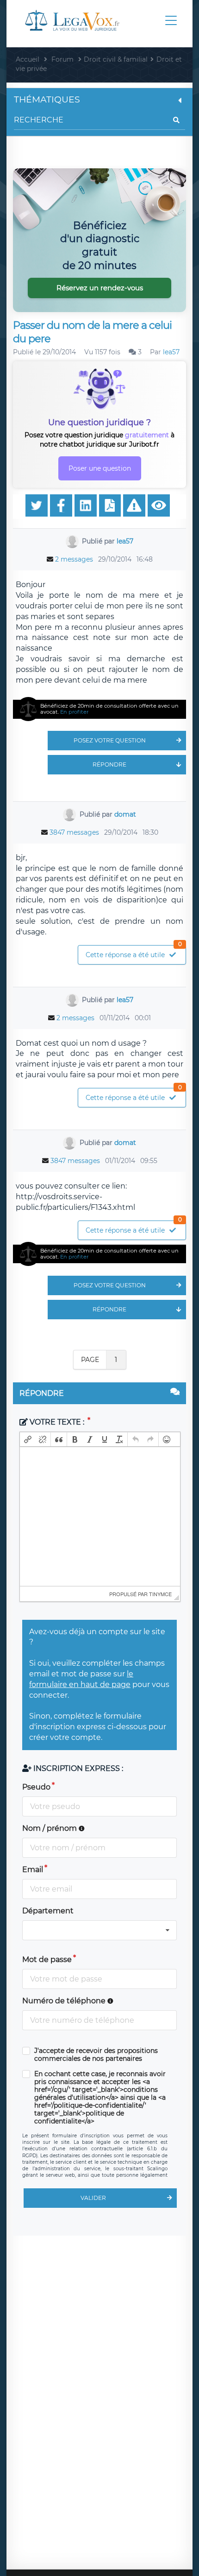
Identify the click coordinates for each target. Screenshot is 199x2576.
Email (33, 1870)
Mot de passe (47, 1959)
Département (48, 1911)
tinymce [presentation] (160, 1594)
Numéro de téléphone (65, 2001)
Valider (93, 2198)
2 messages (74, 559)
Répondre (109, 764)
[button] (28, 1439)
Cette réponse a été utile (134, 952)
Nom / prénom (50, 1828)
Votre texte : (57, 1422)
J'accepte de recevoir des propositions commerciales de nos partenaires (96, 2055)
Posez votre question (110, 740)
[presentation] (28, 1439)
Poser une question (100, 468)
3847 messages (74, 832)
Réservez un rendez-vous (100, 288)
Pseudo (36, 1787)
